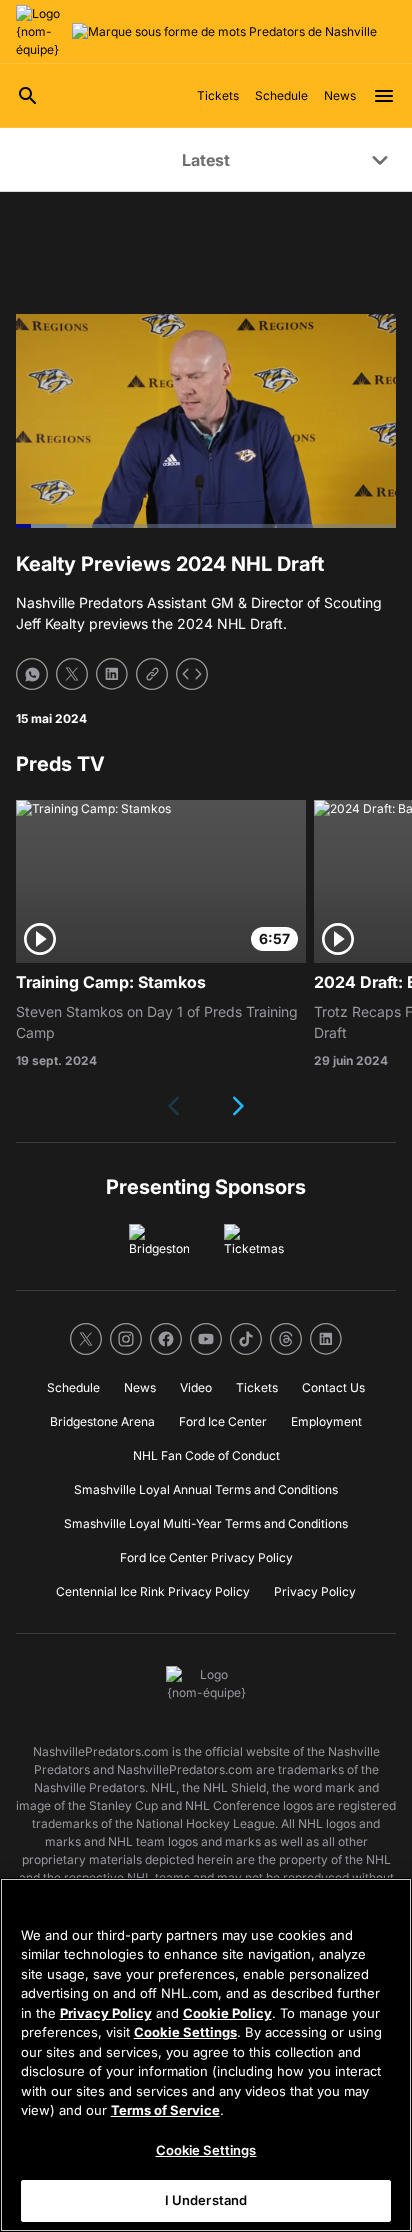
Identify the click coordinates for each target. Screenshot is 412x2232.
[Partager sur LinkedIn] (112, 674)
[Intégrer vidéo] (192, 674)
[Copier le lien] (152, 674)
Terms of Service (165, 2110)
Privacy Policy (106, 2013)
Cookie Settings (185, 2032)
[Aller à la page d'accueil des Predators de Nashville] (40, 32)
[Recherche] (28, 96)
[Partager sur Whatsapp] (32, 674)
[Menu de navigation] (384, 96)
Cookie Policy (227, 2013)
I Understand (206, 2200)
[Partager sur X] (72, 674)
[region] (206, 2055)
